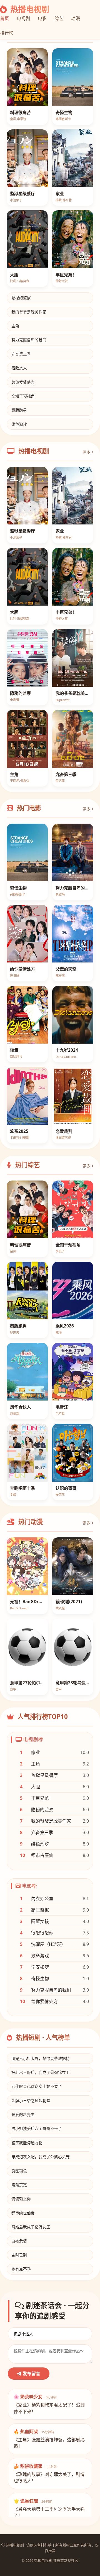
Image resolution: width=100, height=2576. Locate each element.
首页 (4, 18)
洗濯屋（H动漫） (48, 1944)
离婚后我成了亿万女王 (31, 2227)
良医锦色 (19, 2171)
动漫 (76, 18)
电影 (42, 18)
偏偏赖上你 (21, 2199)
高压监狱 (40, 1910)
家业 (36, 1752)
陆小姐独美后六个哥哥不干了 (37, 2128)
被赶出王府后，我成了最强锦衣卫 (41, 2072)
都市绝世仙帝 (23, 2213)
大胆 (36, 1787)
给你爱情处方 (23, 382)
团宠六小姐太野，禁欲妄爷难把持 (41, 2058)
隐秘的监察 (21, 298)
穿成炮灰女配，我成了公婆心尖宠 (41, 2157)
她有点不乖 (21, 2269)
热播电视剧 (29, 9)
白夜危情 (19, 2241)
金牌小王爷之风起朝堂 (31, 2100)
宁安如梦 (40, 1967)
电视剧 (23, 18)
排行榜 (7, 33)
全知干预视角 (23, 396)
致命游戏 (40, 1956)
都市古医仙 (42, 1855)
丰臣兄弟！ (42, 1798)
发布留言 (31, 2374)
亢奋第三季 (21, 354)
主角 (15, 326)
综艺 (59, 18)
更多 (87, 452)
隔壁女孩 (40, 1921)
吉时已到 (19, 2255)
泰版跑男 (19, 410)
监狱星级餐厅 (44, 1775)
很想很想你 (42, 1933)
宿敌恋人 (19, 368)
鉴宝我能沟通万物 (27, 2143)
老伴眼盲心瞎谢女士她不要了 (37, 2086)
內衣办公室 (42, 1898)
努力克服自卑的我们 (29, 340)
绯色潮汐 (19, 424)
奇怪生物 (40, 1978)
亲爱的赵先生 (23, 2114)
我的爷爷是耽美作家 (29, 312)
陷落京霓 (19, 2185)
